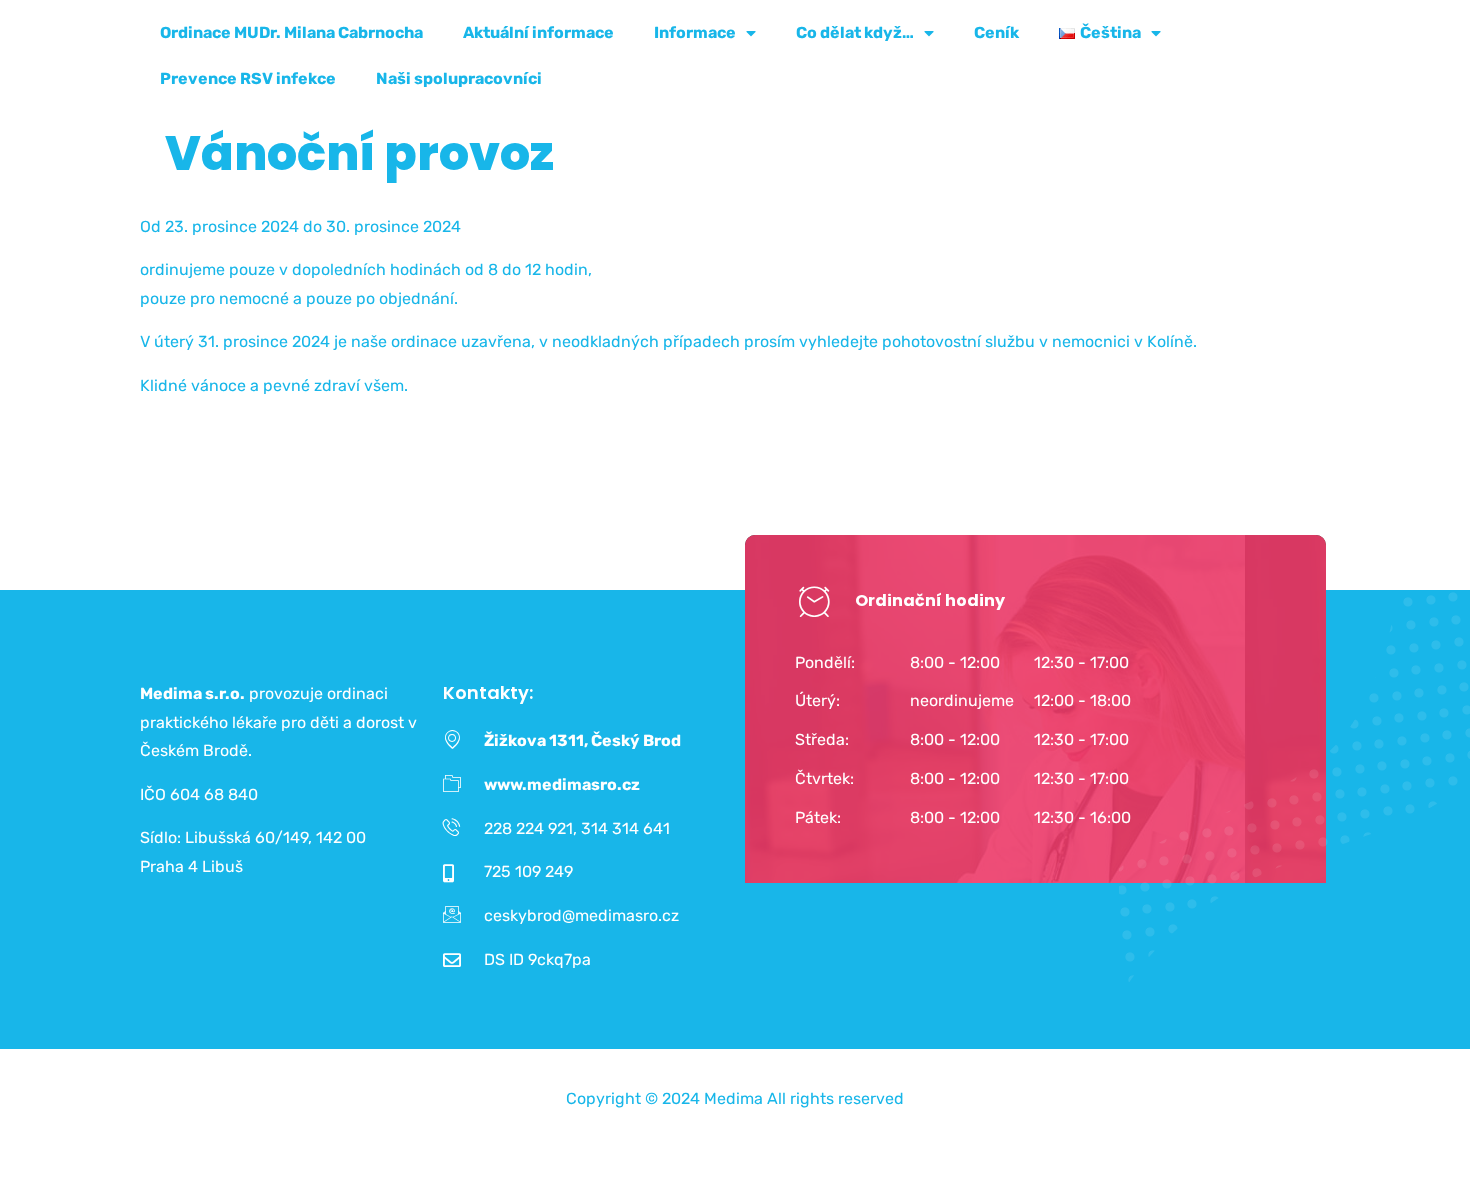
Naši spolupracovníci (459, 78)
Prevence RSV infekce (248, 78)
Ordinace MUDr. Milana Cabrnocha (291, 32)
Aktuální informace (538, 32)
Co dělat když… (855, 32)
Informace (695, 32)
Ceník (996, 32)
